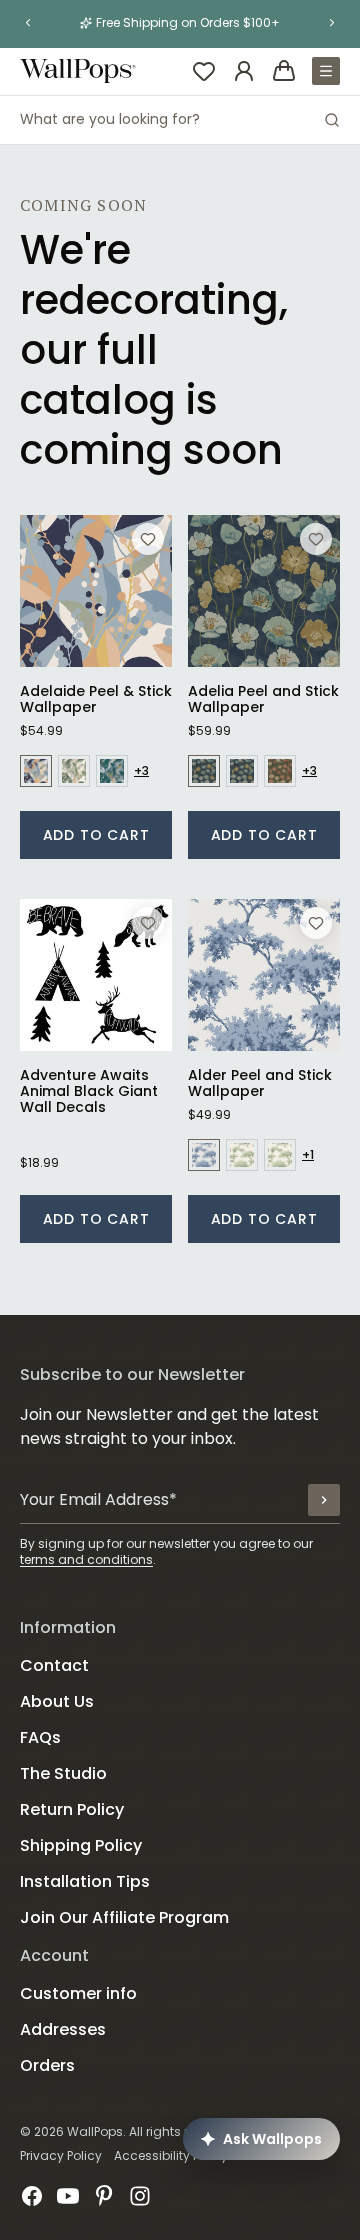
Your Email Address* (98, 1499)
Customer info (78, 1993)
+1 (308, 1155)
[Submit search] (332, 120)
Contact (54, 1665)
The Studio (63, 1773)
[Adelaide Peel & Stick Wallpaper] (96, 591)
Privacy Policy (61, 2155)
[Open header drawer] (326, 71)
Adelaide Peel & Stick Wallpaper (96, 699)
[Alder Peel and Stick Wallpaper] (264, 975)
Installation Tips (85, 1881)
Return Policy (72, 1809)
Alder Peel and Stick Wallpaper (260, 1083)
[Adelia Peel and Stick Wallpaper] (264, 591)
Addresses (63, 2029)
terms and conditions (86, 1559)
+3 (141, 771)
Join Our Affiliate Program (124, 1917)
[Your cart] (284, 71)
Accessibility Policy (171, 2155)
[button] (28, 23)
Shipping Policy (81, 1845)
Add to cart (96, 835)
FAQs (40, 1737)
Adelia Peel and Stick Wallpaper (263, 699)
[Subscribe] (324, 1500)
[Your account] (244, 71)
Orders (47, 2065)
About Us (57, 1701)
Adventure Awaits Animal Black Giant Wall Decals (89, 1091)
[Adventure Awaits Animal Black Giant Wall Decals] (96, 975)
